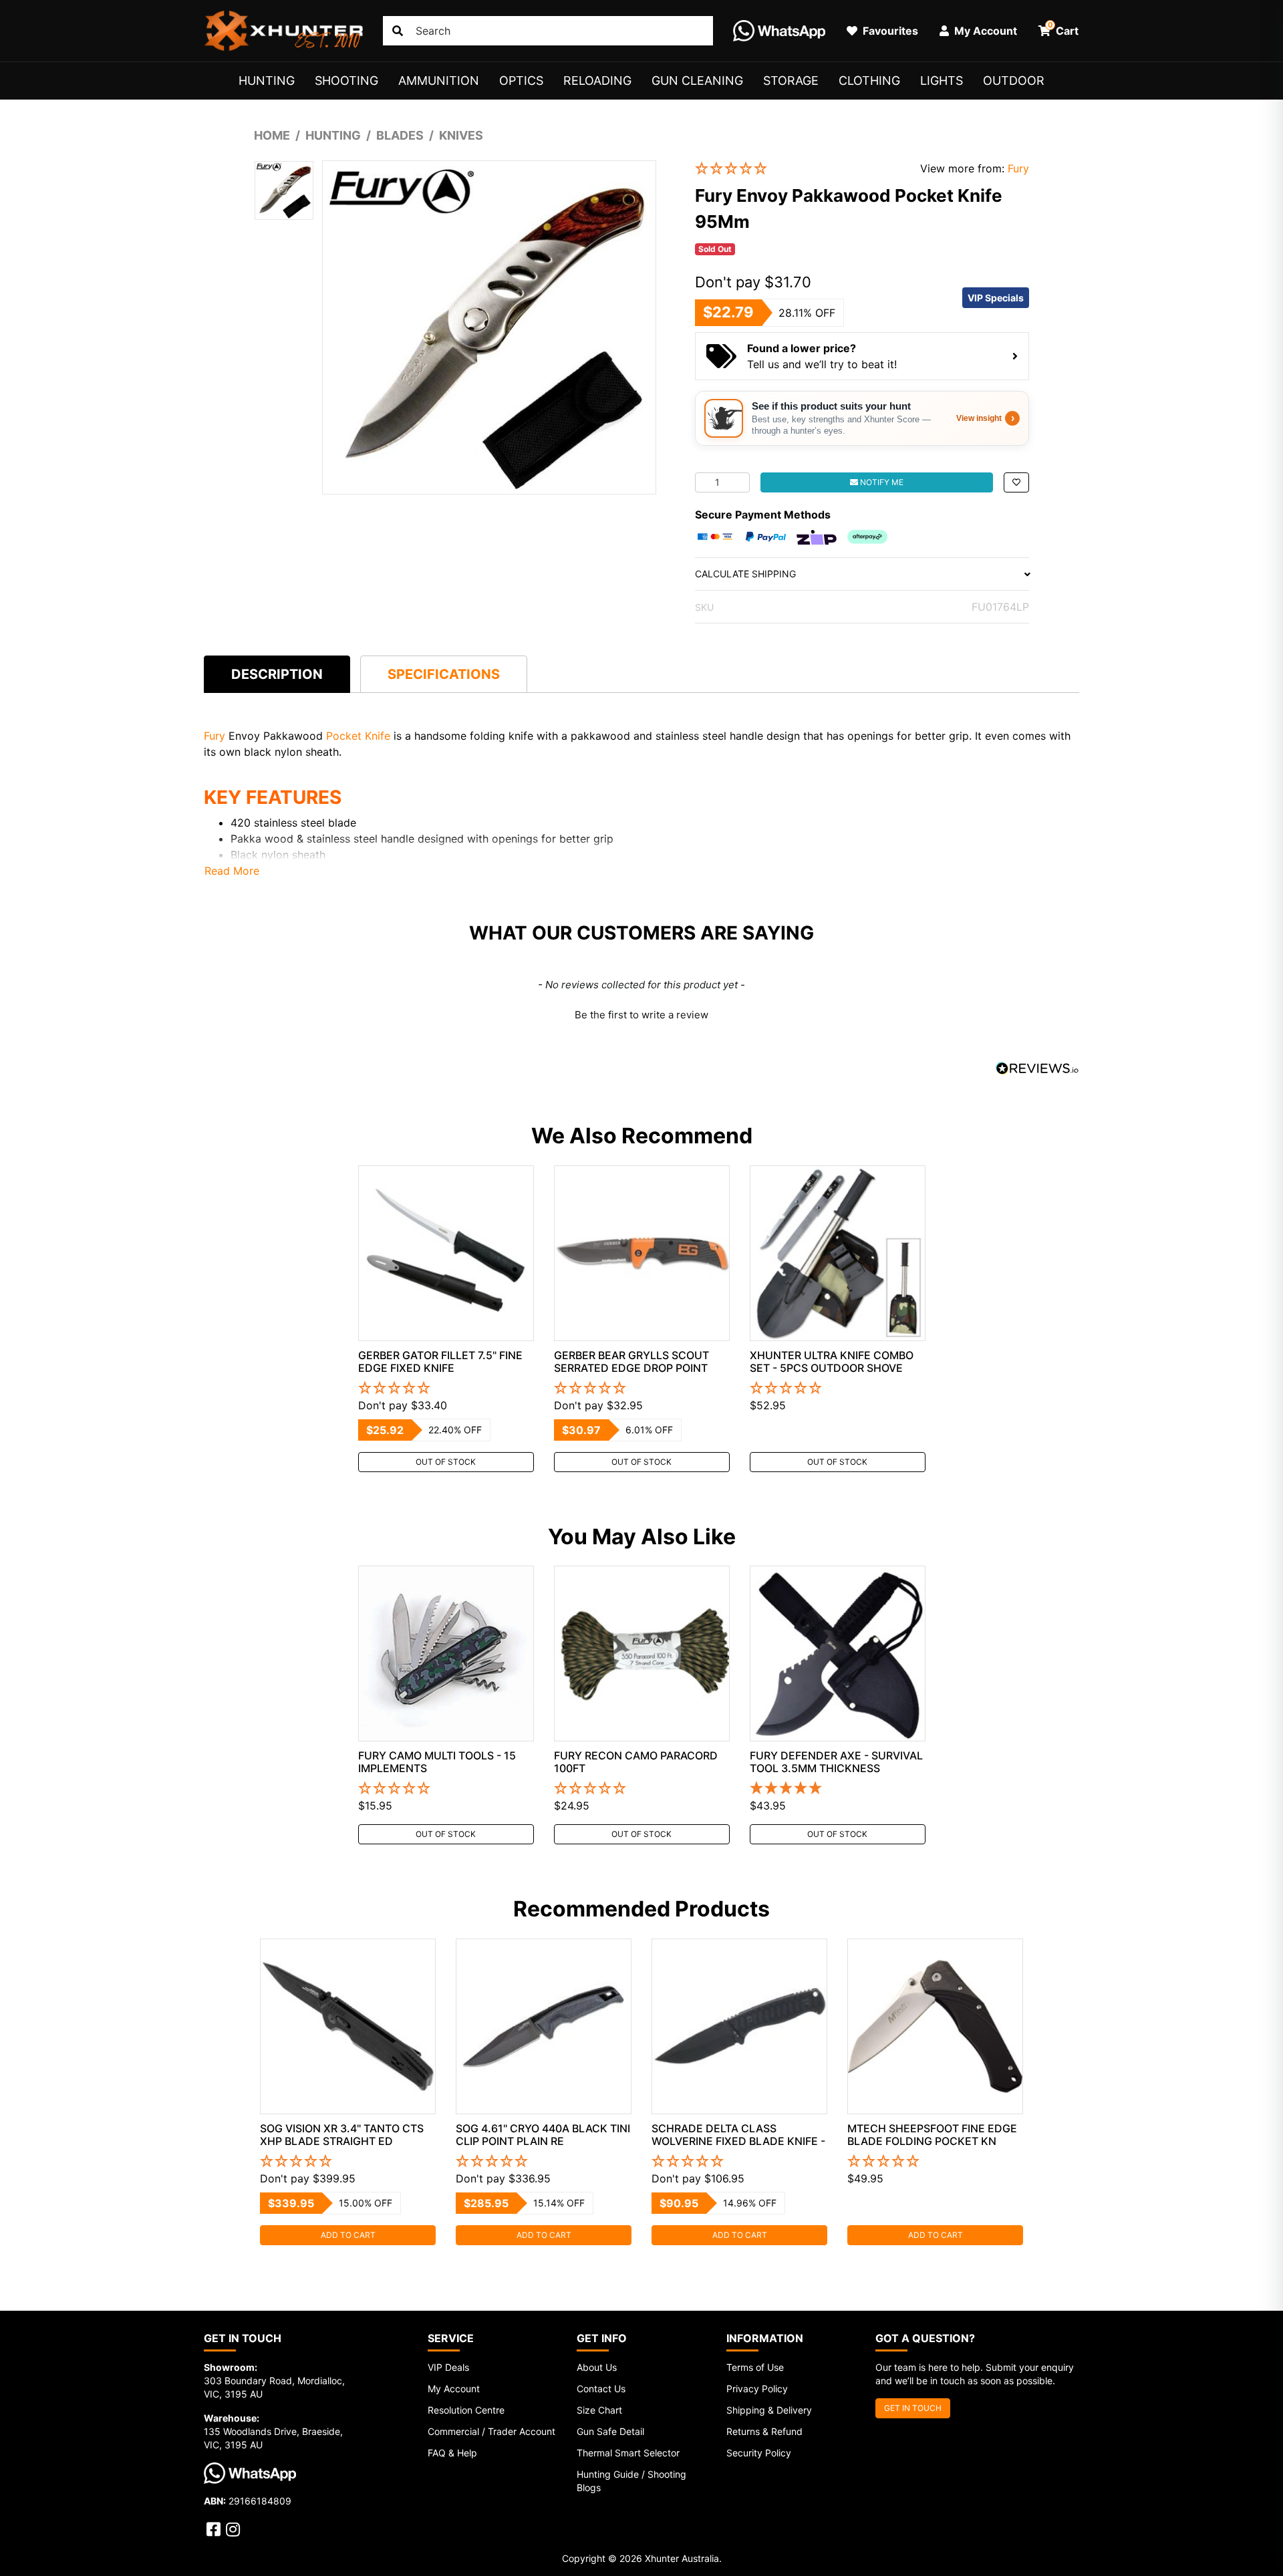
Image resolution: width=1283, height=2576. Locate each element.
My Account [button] (984, 31)
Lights (942, 81)
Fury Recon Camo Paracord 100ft (636, 1762)
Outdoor (1014, 81)
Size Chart (599, 2410)
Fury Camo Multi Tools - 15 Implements (437, 1762)
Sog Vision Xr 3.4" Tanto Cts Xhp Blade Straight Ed (342, 2135)
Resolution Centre (466, 2410)
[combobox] (548, 31)
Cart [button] (1063, 29)
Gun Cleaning (697, 81)
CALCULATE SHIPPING (745, 574)
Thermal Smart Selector (628, 2453)
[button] (798, 169)
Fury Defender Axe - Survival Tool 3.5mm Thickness (836, 1762)
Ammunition (439, 81)
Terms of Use (755, 2367)
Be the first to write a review (641, 1015)
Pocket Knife (358, 736)
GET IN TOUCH (913, 2408)
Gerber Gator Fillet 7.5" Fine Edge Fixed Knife (440, 1362)
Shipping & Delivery (769, 2410)
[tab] (277, 674)
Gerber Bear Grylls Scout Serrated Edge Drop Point (631, 1362)
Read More (232, 871)
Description (277, 674)
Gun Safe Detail (610, 2431)
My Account (454, 2389)
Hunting (267, 81)
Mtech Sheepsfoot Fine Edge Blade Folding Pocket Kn (932, 2135)
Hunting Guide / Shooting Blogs (631, 2481)
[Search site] (398, 31)
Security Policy (759, 2453)
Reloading (597, 81)
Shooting (346, 81)
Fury (1018, 168)
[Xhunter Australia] (283, 31)
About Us (597, 2367)
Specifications (444, 674)
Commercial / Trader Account (491, 2431)
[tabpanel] (446, 1319)
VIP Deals (448, 2367)
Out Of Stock (446, 1462)
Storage (791, 81)
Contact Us (601, 2389)
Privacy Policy (757, 2389)
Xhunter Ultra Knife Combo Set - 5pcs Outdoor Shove (832, 1362)
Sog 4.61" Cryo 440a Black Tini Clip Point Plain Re (543, 2135)
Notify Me (881, 482)
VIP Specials (996, 298)
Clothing (869, 81)
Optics (521, 81)
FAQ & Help (452, 2453)
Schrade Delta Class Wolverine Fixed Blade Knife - (738, 2135)
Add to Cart (348, 2235)
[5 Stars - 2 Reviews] (838, 1789)
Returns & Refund (764, 2431)
